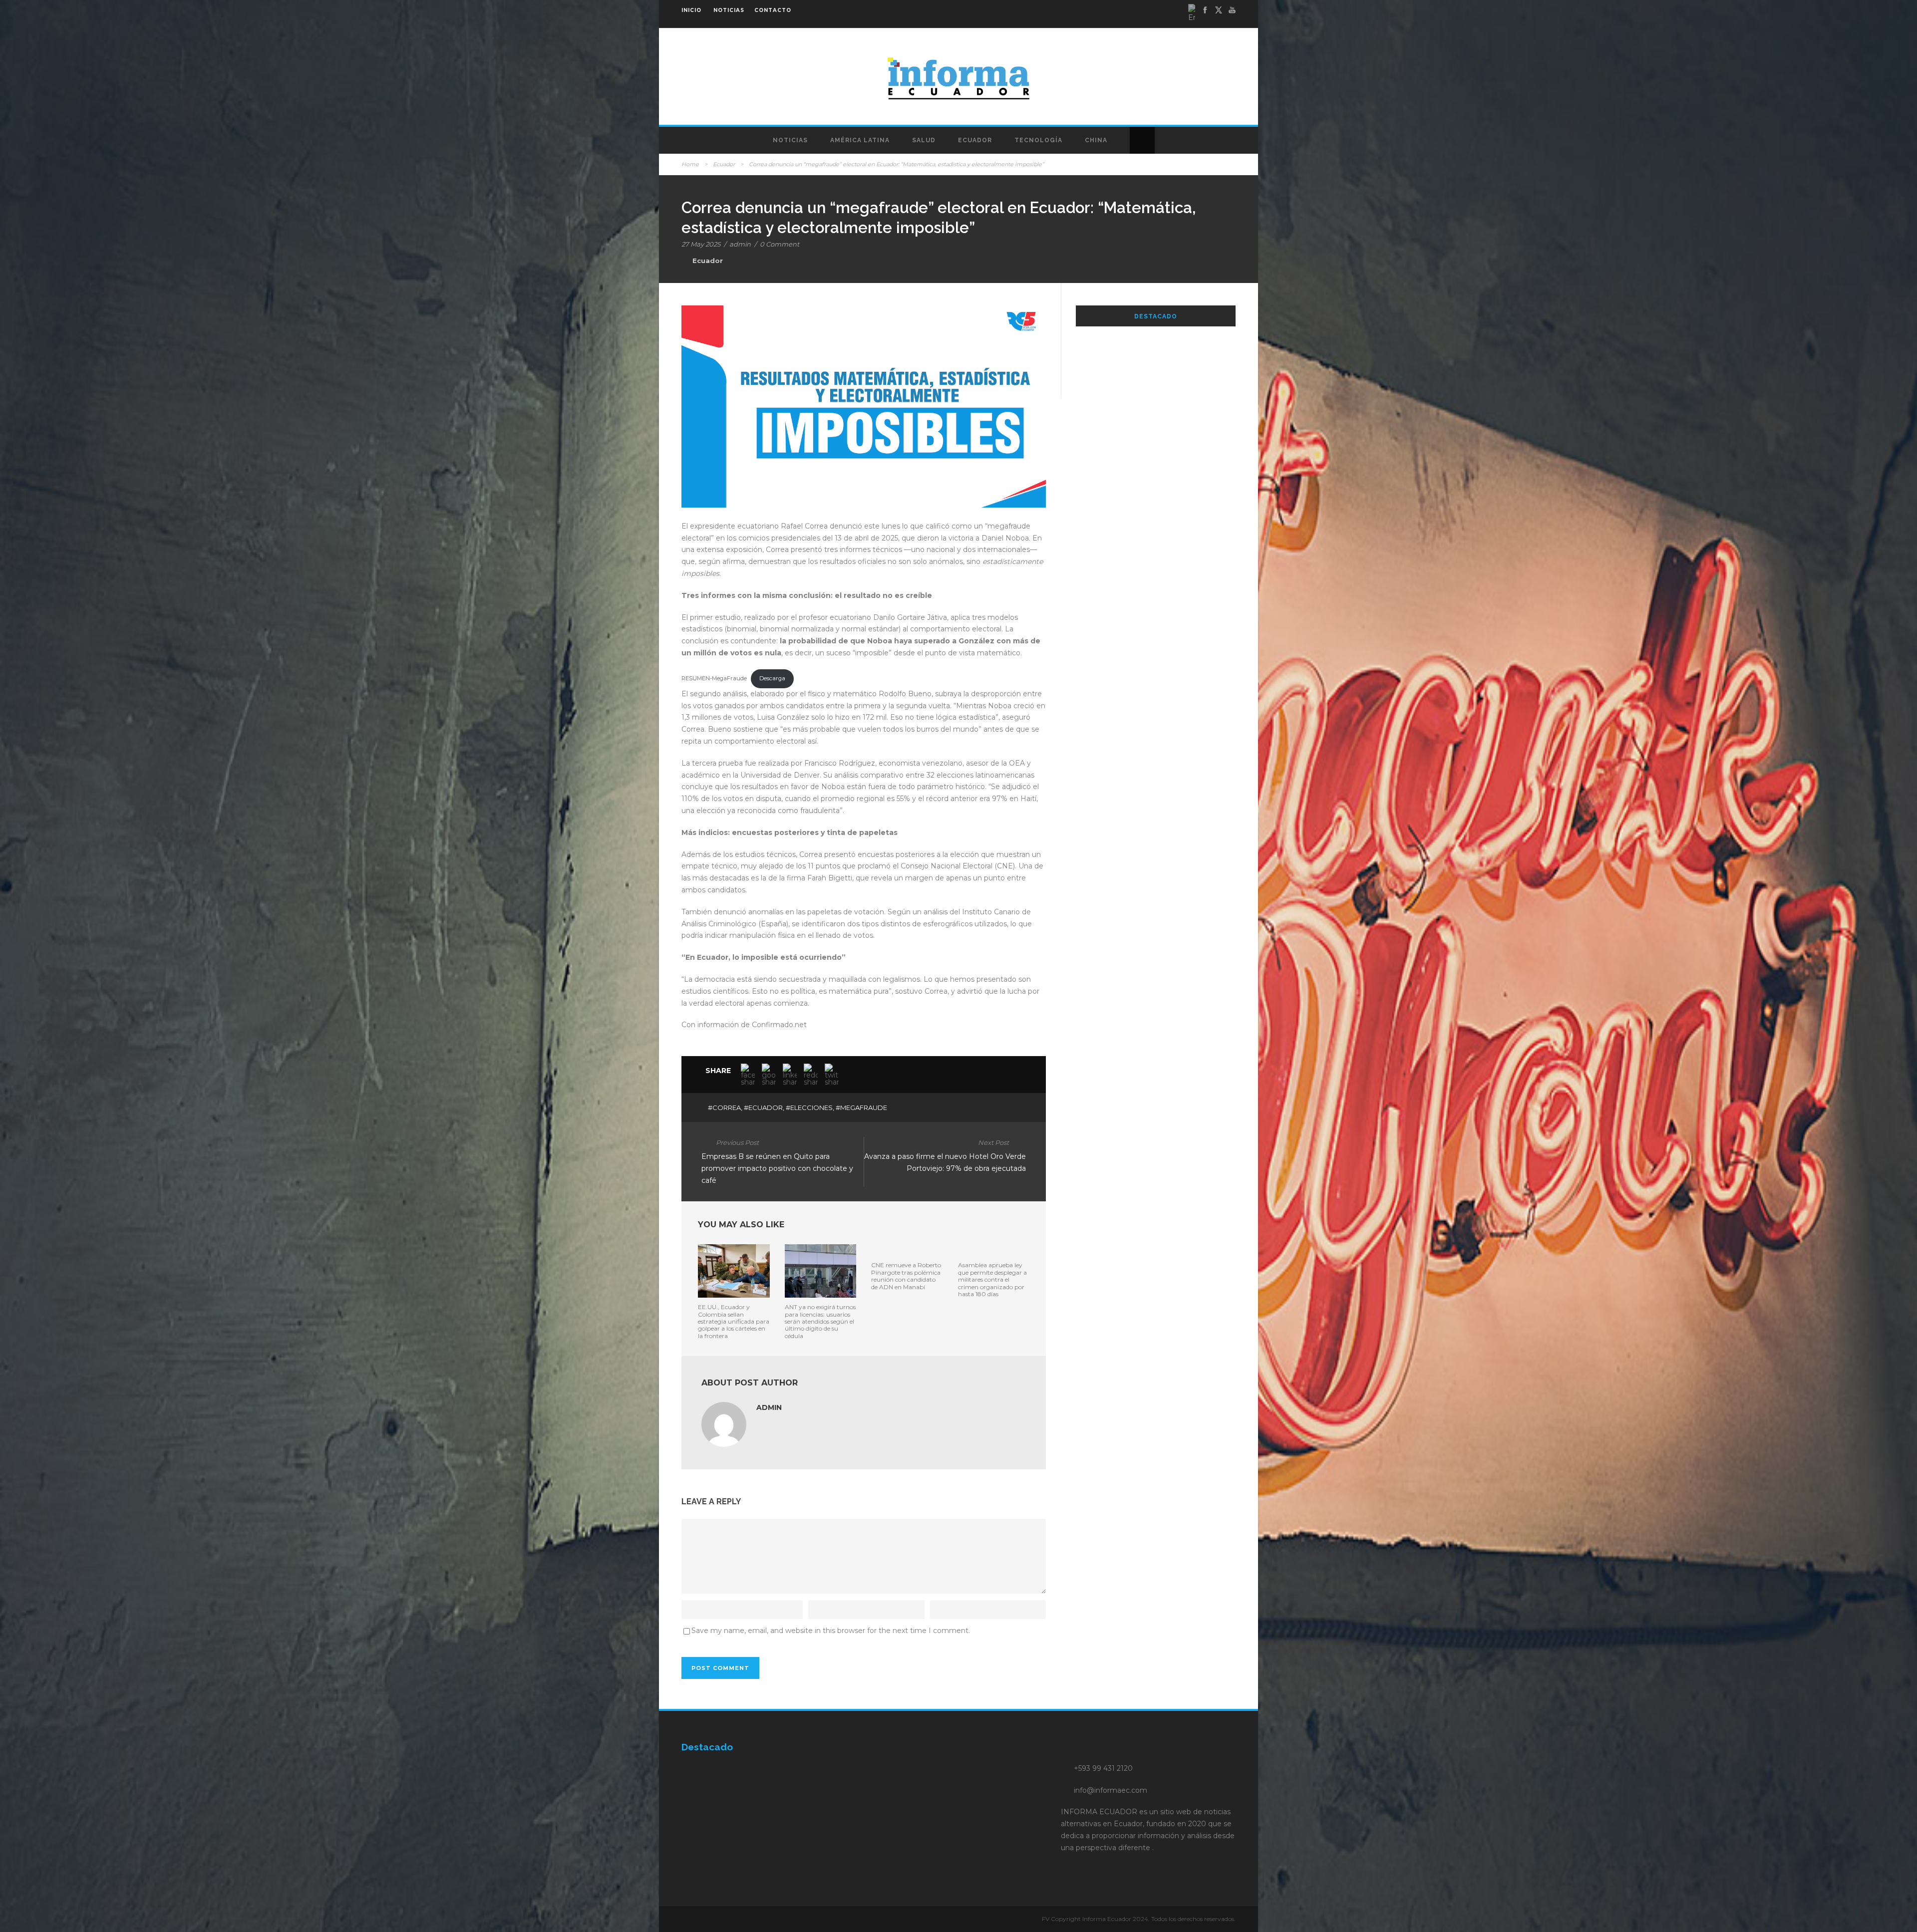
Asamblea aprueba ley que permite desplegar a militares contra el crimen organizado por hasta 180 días (992, 1279)
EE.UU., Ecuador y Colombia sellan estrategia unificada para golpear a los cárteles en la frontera (734, 1321)
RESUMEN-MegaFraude (714, 678)
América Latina (860, 140)
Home (690, 164)
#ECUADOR (763, 1107)
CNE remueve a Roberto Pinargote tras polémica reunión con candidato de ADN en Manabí (906, 1276)
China (1096, 140)
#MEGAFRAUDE (861, 1107)
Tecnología (1038, 140)
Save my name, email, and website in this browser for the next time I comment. (831, 1631)
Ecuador (975, 140)
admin (740, 244)
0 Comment (780, 244)
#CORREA (724, 1107)
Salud (924, 140)
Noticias (790, 140)
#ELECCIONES (809, 1107)
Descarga (772, 678)
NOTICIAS (729, 10)
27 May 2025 (701, 244)
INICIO (691, 10)
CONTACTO (773, 10)
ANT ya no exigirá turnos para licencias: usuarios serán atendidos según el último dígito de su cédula (820, 1321)
